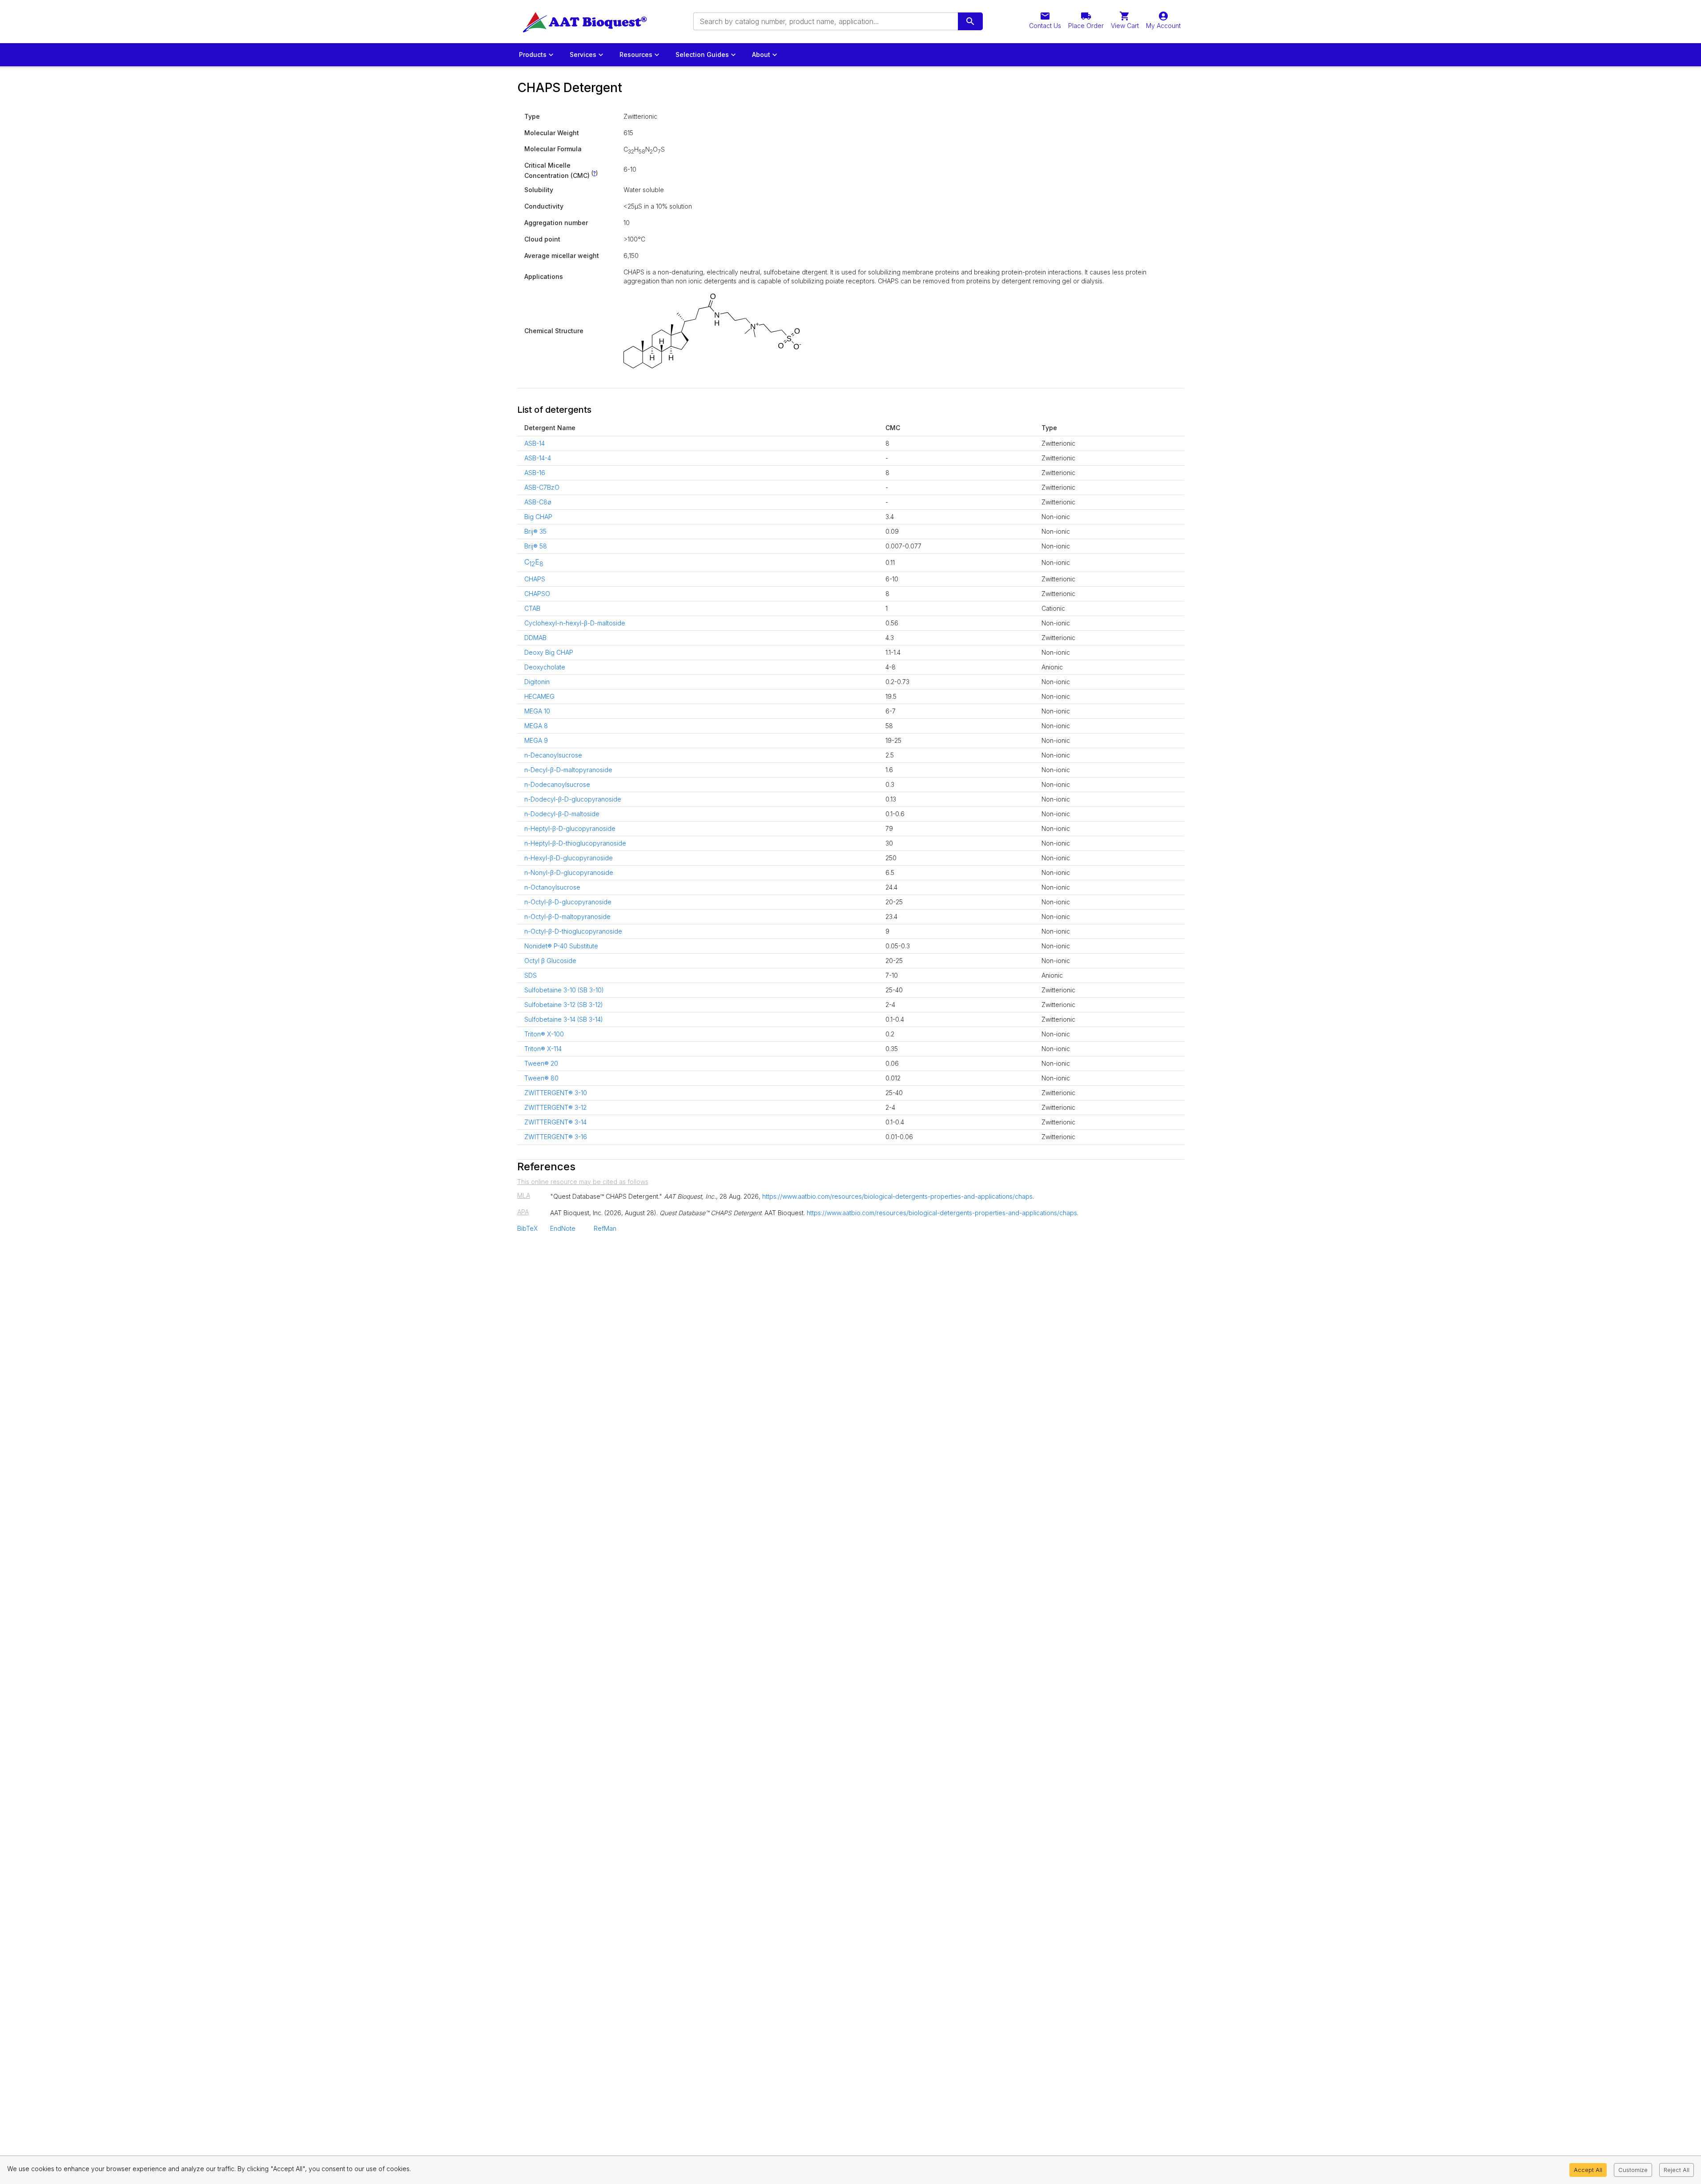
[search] (970, 21)
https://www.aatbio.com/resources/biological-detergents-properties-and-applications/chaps (897, 1196)
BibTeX (527, 1228)
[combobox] (825, 21)
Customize (1633, 2170)
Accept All (1588, 2170)
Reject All (1677, 2170)
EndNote (563, 1228)
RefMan (605, 1228)
